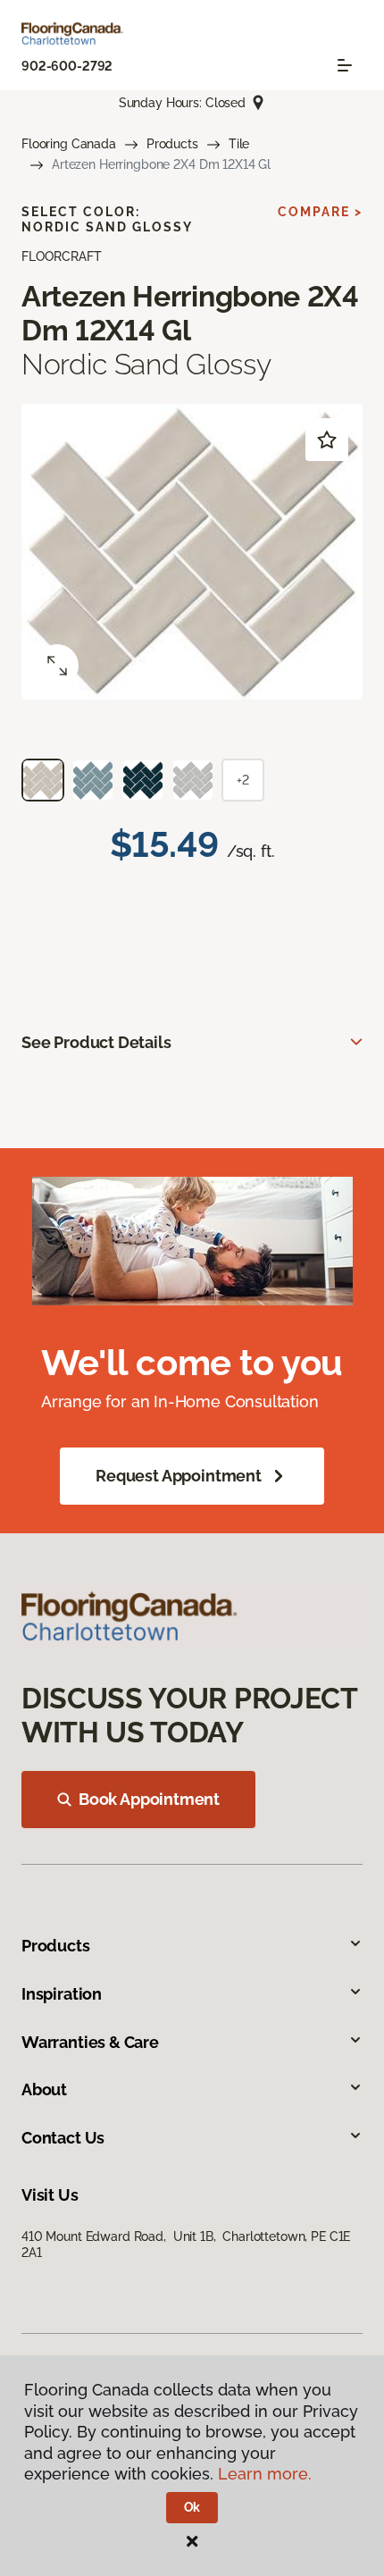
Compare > (320, 212)
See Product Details (96, 1042)
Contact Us (63, 2138)
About (44, 2089)
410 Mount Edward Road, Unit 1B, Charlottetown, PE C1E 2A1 (186, 2245)
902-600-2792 (67, 66)
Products (172, 144)
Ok (192, 2507)
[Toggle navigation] (345, 65)
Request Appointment (179, 1476)
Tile (239, 144)
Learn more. (265, 2474)
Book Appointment (149, 1799)
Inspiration (62, 1994)
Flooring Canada (69, 144)
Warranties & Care (90, 2042)
